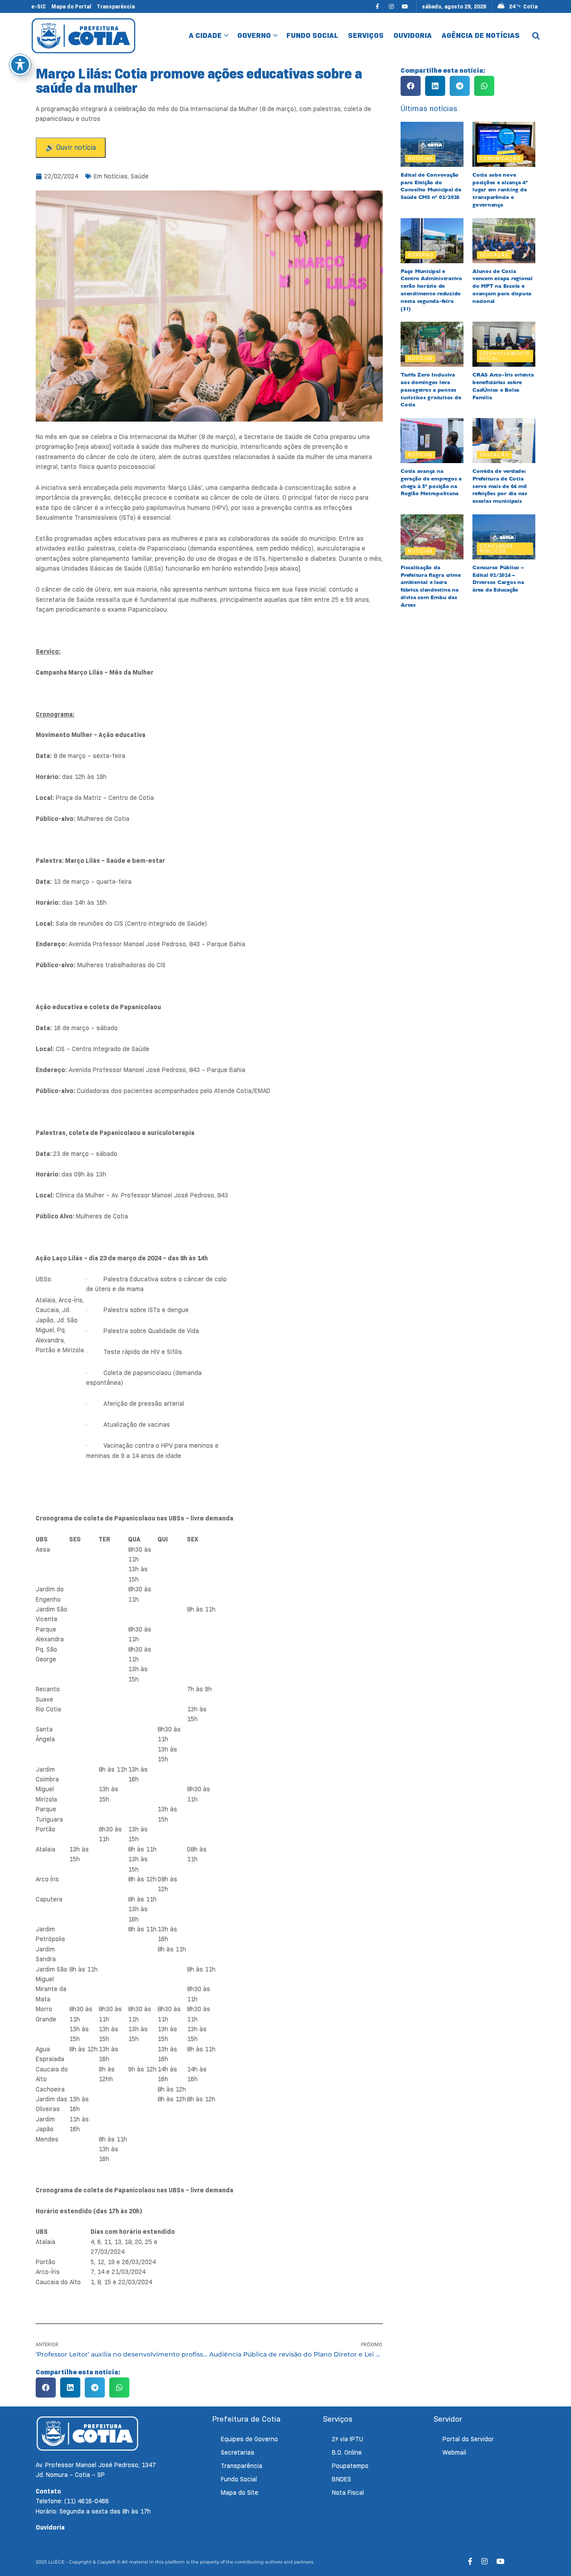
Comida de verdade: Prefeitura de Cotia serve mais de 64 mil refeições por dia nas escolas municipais (500, 486)
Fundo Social (312, 35)
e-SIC (39, 6)
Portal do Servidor (468, 2439)
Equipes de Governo (249, 2439)
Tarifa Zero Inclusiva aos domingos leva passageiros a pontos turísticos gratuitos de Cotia (431, 390)
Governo (254, 35)
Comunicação (500, 158)
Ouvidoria (413, 35)
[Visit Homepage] (84, 35)
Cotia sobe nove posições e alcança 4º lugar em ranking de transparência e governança (500, 190)
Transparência (116, 6)
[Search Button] (536, 36)
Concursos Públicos (496, 549)
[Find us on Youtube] (405, 6)
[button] (46, 2388)
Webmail (454, 2452)
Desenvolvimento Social (505, 356)
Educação (494, 255)
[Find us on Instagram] (391, 6)
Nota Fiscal (348, 2493)
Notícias (116, 176)
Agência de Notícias (481, 35)
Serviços (366, 35)
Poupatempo (350, 2466)
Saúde (140, 176)
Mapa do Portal (71, 6)
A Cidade (205, 35)
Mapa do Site (240, 2493)
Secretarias (238, 2452)
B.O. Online (347, 2452)
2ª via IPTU (348, 2439)
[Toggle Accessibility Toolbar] (20, 65)
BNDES (341, 2479)
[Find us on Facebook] (377, 6)
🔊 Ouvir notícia (71, 147)
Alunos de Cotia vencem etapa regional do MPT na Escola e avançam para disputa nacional (503, 286)
